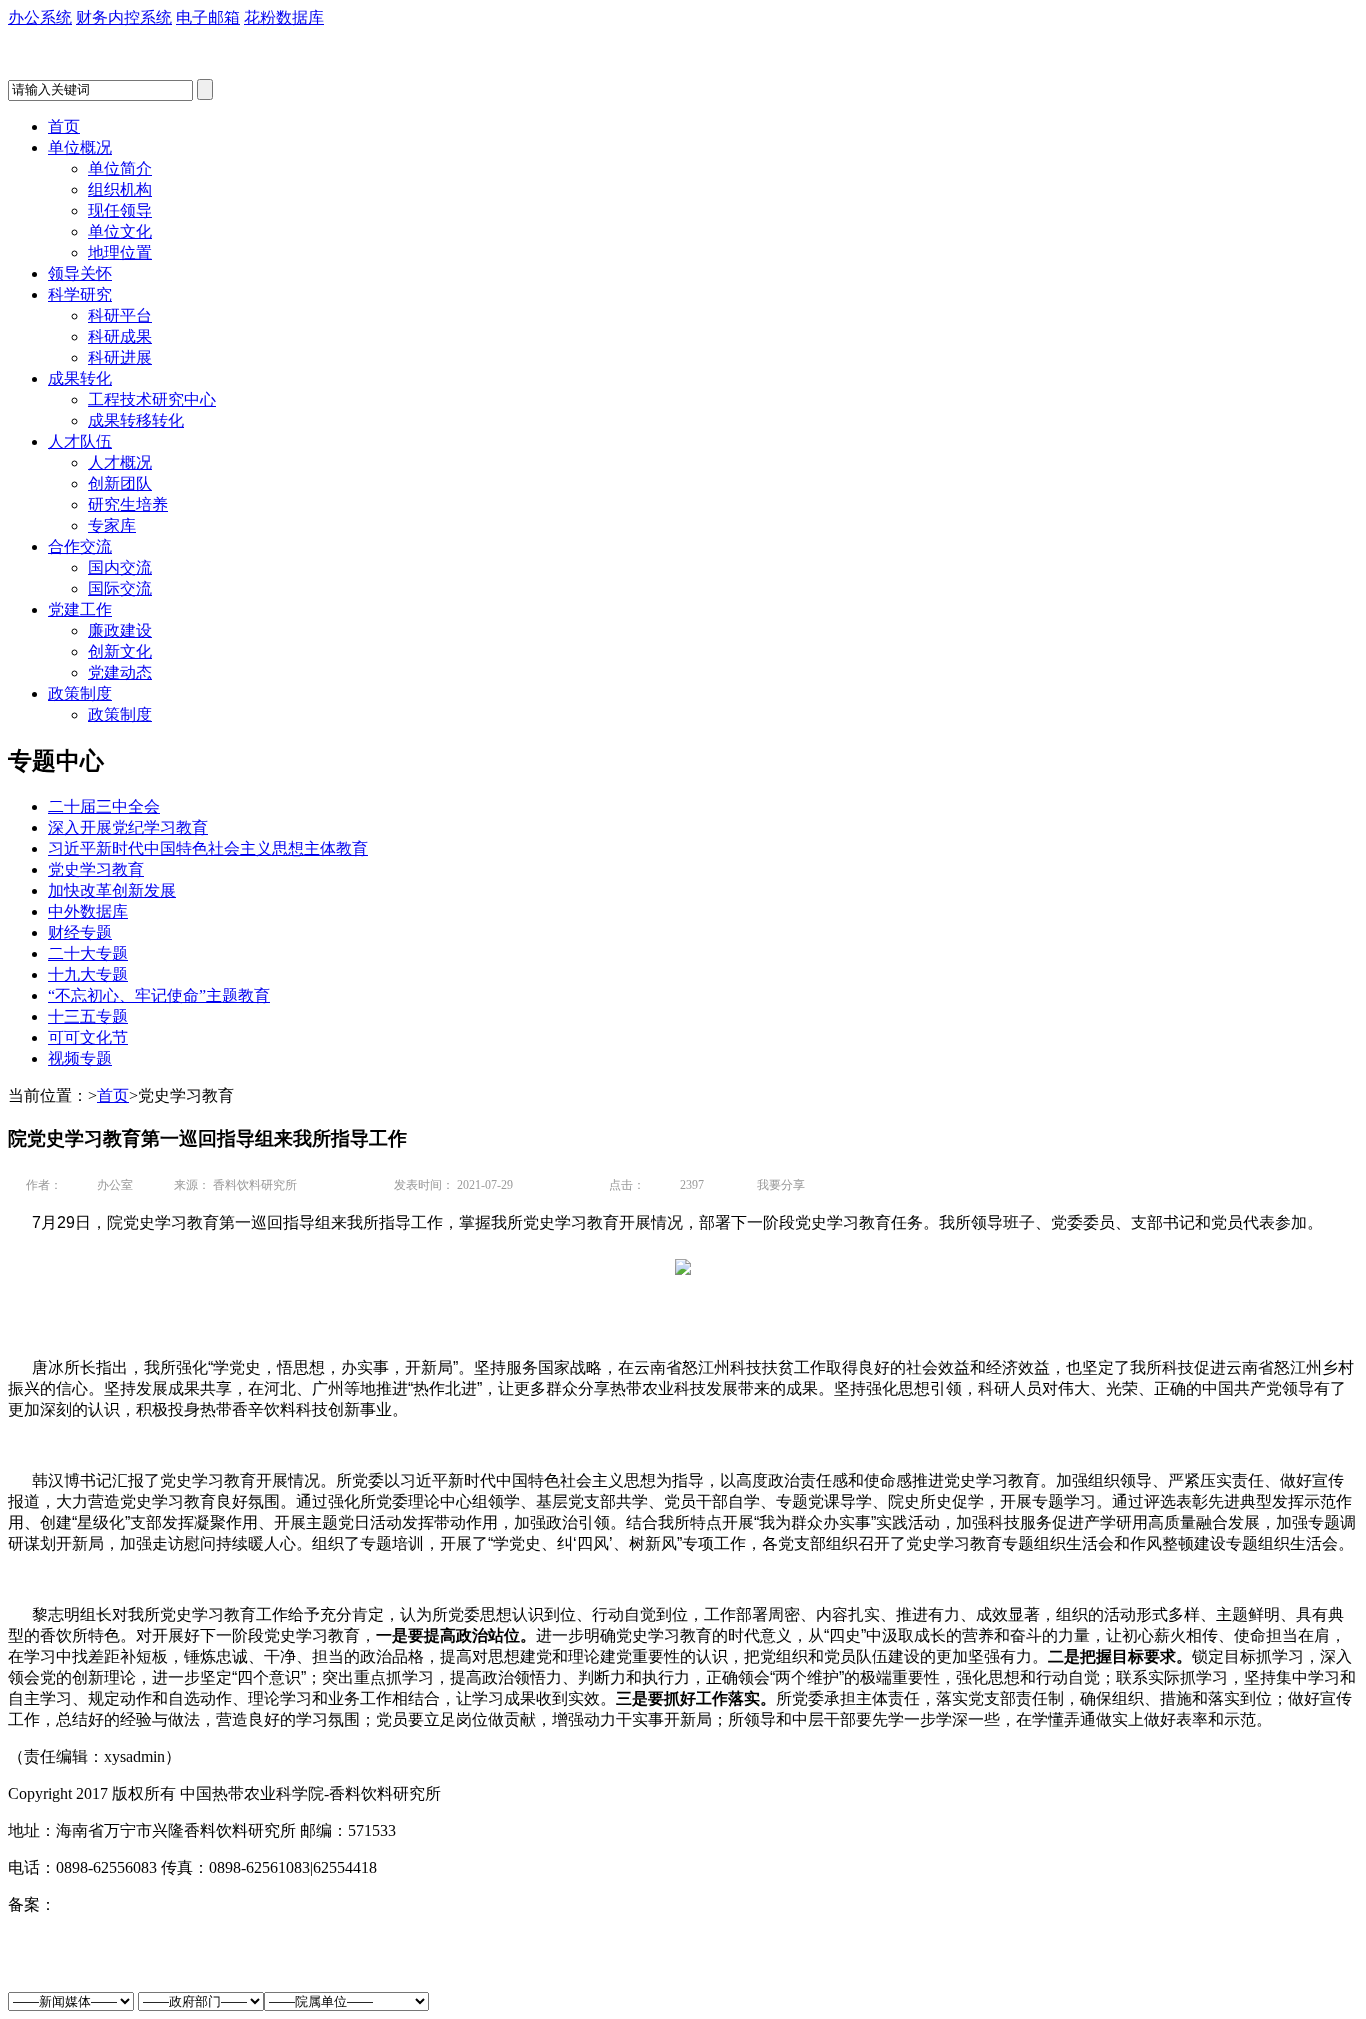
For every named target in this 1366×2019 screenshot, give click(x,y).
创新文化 (120, 651)
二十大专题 (88, 953)
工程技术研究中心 (152, 399)
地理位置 (120, 252)
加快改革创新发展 (112, 890)
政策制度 (80, 693)
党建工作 (80, 609)
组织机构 (120, 189)
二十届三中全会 (104, 806)
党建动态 (120, 672)
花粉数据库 (284, 17)
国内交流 (120, 567)
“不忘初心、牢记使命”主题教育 (159, 995)
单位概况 (80, 147)
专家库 (112, 525)
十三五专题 (88, 1016)
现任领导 (120, 210)
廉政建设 (120, 630)
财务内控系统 (124, 17)
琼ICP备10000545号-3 (131, 1904)
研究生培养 (128, 504)
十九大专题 (88, 974)
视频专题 (80, 1058)
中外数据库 (88, 911)
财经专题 (80, 932)
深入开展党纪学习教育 (128, 827)
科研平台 (120, 315)
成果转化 (80, 378)
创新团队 (120, 483)
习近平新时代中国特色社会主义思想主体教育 (208, 848)
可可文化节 (88, 1037)
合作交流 (80, 546)
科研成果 (120, 336)
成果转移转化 (136, 420)
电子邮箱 (208, 17)
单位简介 (120, 168)
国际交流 (120, 588)
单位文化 (120, 231)
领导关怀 (80, 273)
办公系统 (40, 17)
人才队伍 (80, 441)
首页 (64, 126)
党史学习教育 (96, 869)
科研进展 (120, 357)
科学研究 (80, 294)
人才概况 (120, 462)
